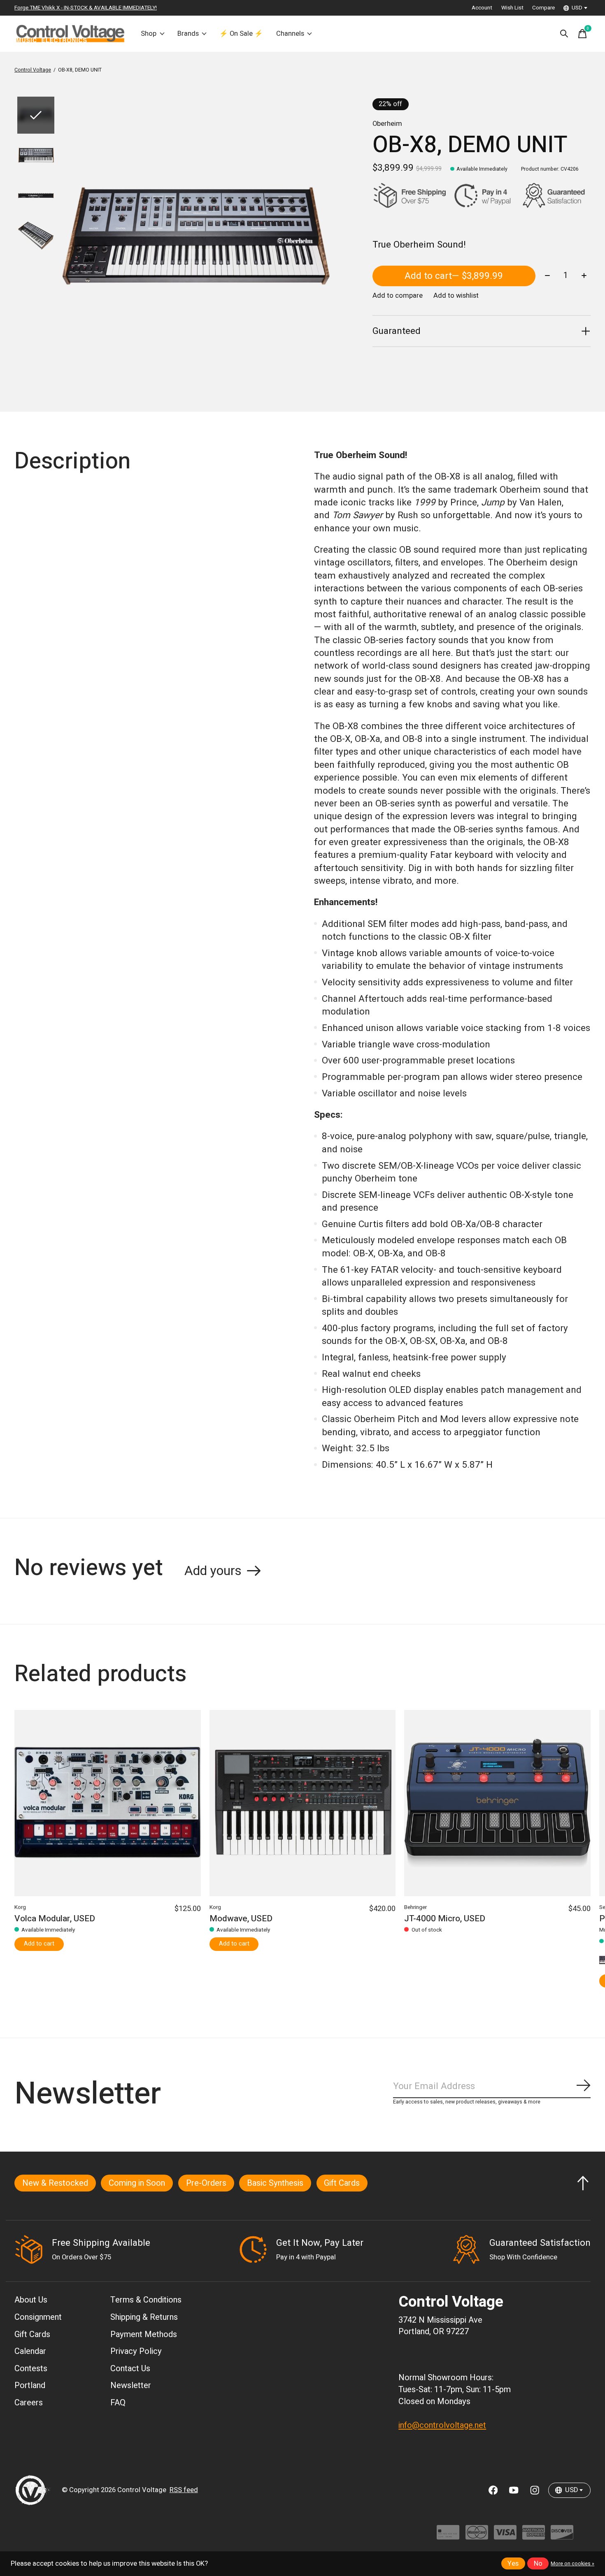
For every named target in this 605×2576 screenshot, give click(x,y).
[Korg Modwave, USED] (303, 1803)
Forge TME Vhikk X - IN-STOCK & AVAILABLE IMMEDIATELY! (86, 8)
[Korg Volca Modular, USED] (108, 1803)
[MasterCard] (477, 2536)
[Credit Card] (448, 2536)
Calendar (30, 2351)
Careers (29, 2403)
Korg (20, 1907)
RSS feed (184, 2490)
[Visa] (505, 2536)
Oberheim (387, 124)
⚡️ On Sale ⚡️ (241, 34)
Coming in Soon (137, 2183)
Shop (149, 34)
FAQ (118, 2403)
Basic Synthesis (275, 2183)
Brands (188, 34)
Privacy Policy (136, 2351)
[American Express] (534, 2536)
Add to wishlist (456, 296)
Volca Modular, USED (55, 1919)
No (538, 2564)
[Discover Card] (562, 2536)
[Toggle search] (564, 34)
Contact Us (130, 2369)
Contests (31, 2369)
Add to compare (398, 296)
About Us (31, 2300)
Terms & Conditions (146, 2300)
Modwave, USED (241, 1919)
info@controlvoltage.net (442, 2425)
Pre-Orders (206, 2183)
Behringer (415, 1907)
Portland (30, 2385)
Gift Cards (342, 2183)
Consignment (38, 2317)
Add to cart (454, 276)
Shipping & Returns (144, 2317)
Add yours (213, 1571)
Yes (513, 2564)
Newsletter (131, 2385)
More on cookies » (572, 2564)
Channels (290, 34)
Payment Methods (144, 2334)
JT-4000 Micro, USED (445, 1919)
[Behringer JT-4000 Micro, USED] (497, 1803)
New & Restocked (55, 2183)
